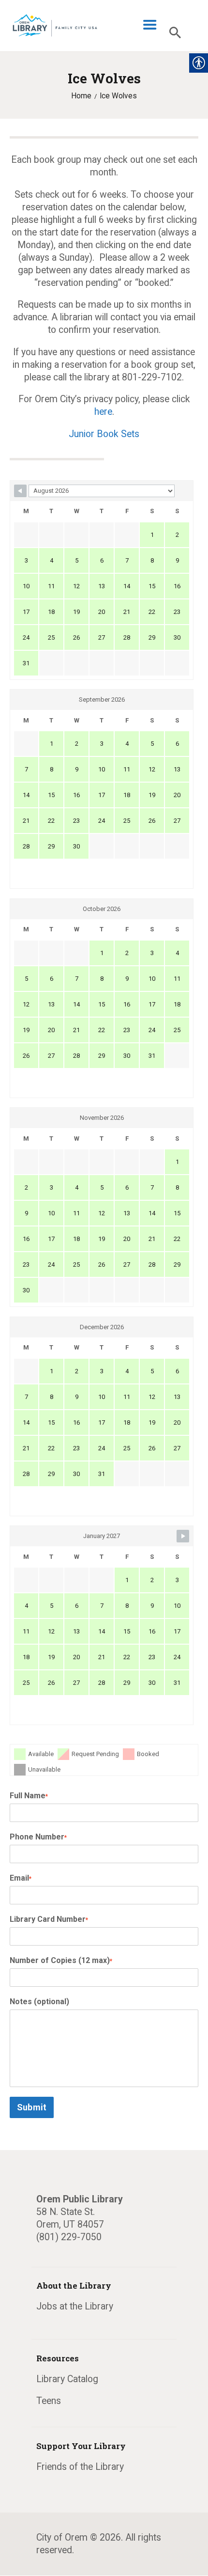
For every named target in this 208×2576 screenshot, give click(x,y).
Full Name (29, 1796)
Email (21, 1878)
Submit (32, 2107)
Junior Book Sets (104, 434)
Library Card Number (49, 1919)
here (103, 412)
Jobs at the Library (75, 2306)
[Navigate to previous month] (20, 491)
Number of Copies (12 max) (61, 1960)
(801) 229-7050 (69, 2237)
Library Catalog (67, 2379)
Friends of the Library (80, 2467)
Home (81, 96)
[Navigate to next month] (183, 1536)
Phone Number (38, 1837)
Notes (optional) (39, 2002)
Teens (49, 2401)
